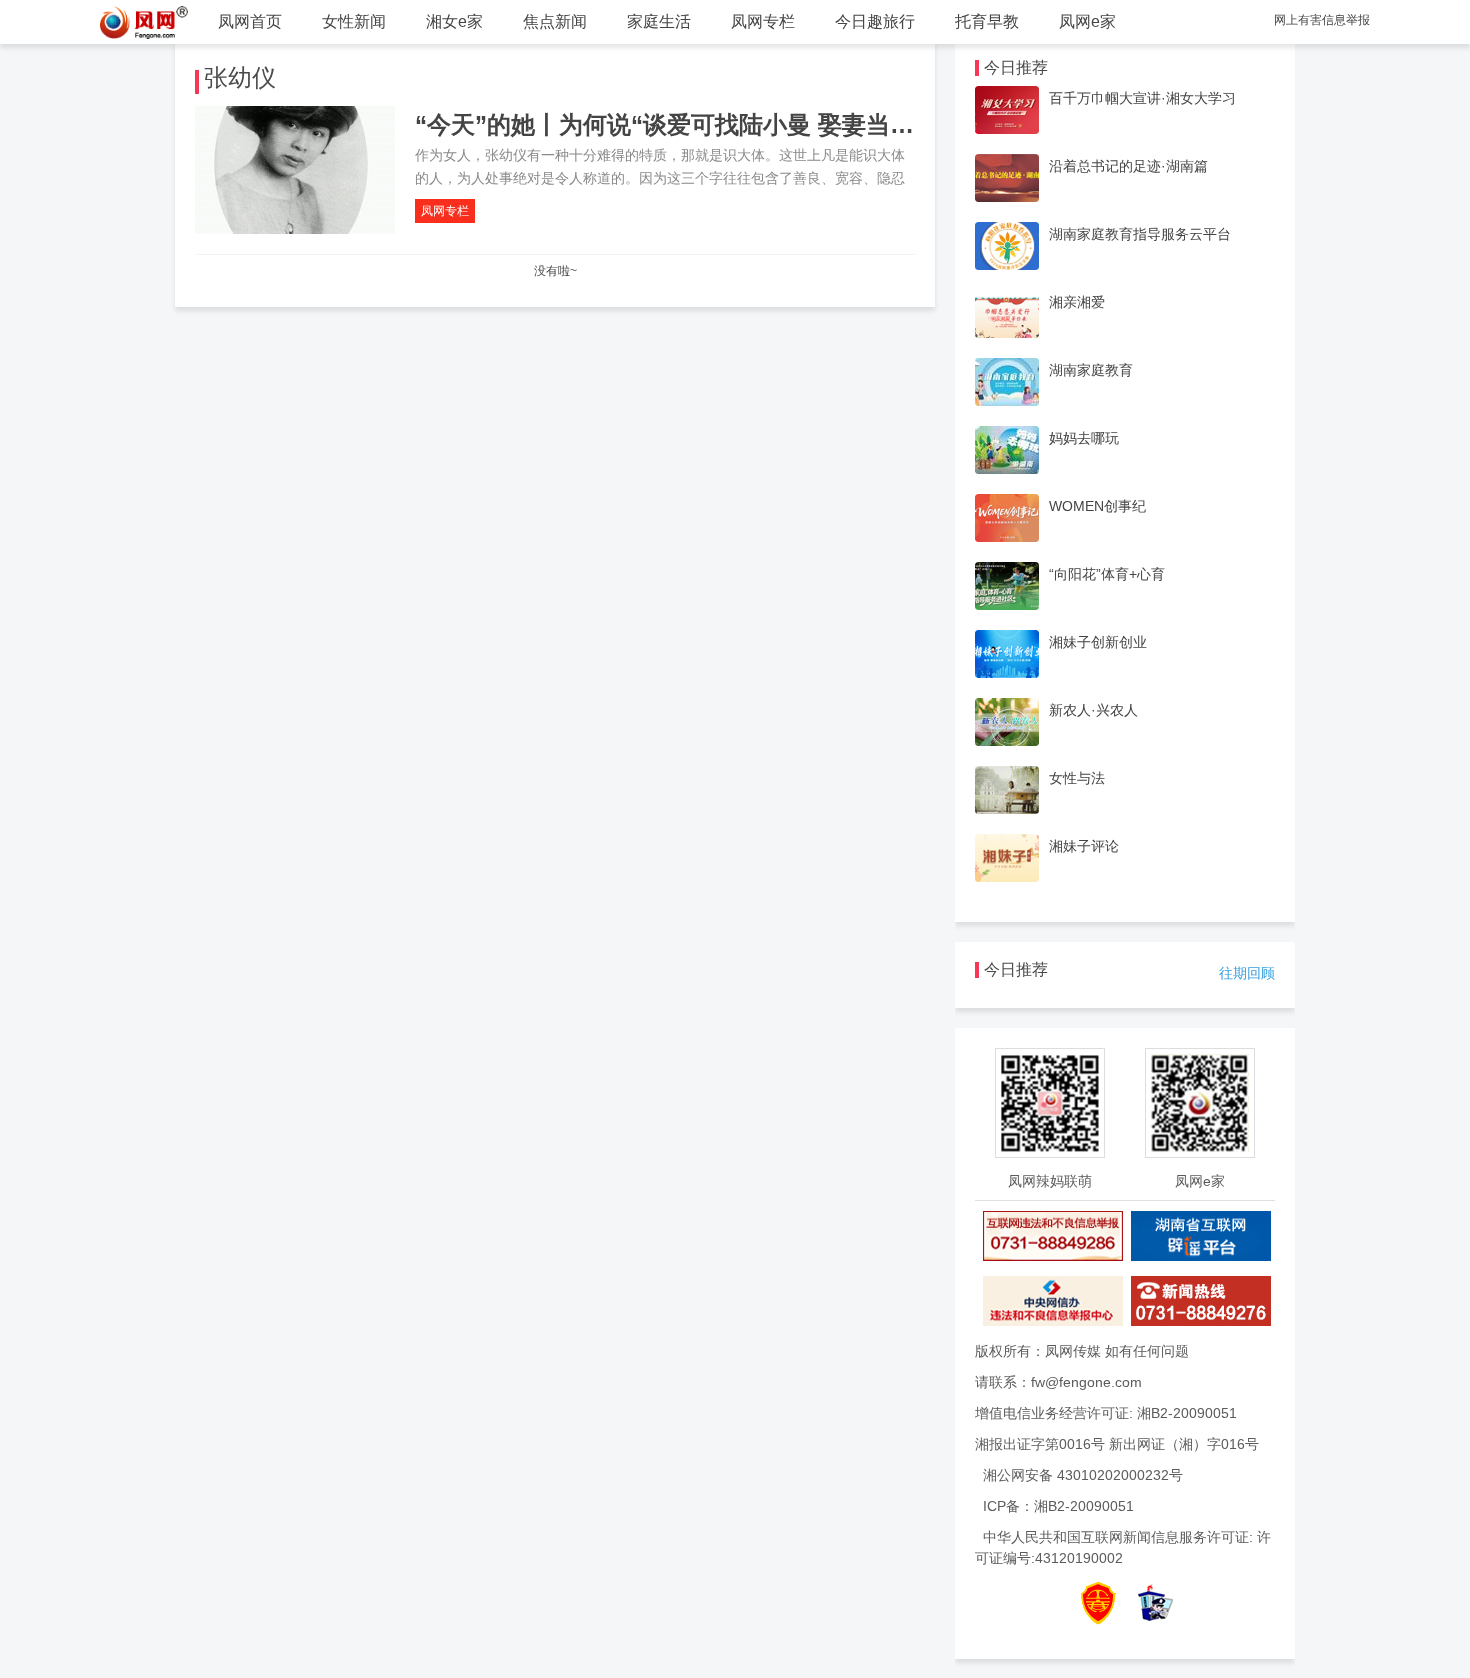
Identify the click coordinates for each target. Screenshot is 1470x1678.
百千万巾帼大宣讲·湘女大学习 (1142, 98)
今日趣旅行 (875, 21)
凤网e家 (1087, 21)
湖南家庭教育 (1091, 370)
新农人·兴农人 (1093, 710)
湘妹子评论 (1084, 846)
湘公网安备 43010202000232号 (1083, 1475)
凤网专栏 (763, 21)
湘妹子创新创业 (1098, 642)
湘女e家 (454, 21)
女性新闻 (354, 21)
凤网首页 (250, 21)
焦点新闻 (555, 21)
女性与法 (1077, 778)
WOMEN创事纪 (1097, 506)
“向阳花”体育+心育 (1107, 574)
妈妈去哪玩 (1084, 438)
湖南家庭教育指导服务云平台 (1140, 234)
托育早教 (987, 21)
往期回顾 (1247, 973)
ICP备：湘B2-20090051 (1058, 1506)
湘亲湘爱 (1077, 302)
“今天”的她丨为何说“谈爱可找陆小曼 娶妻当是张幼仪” (706, 124)
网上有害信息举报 (1322, 20)
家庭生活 (659, 21)
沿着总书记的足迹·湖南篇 (1128, 166)
